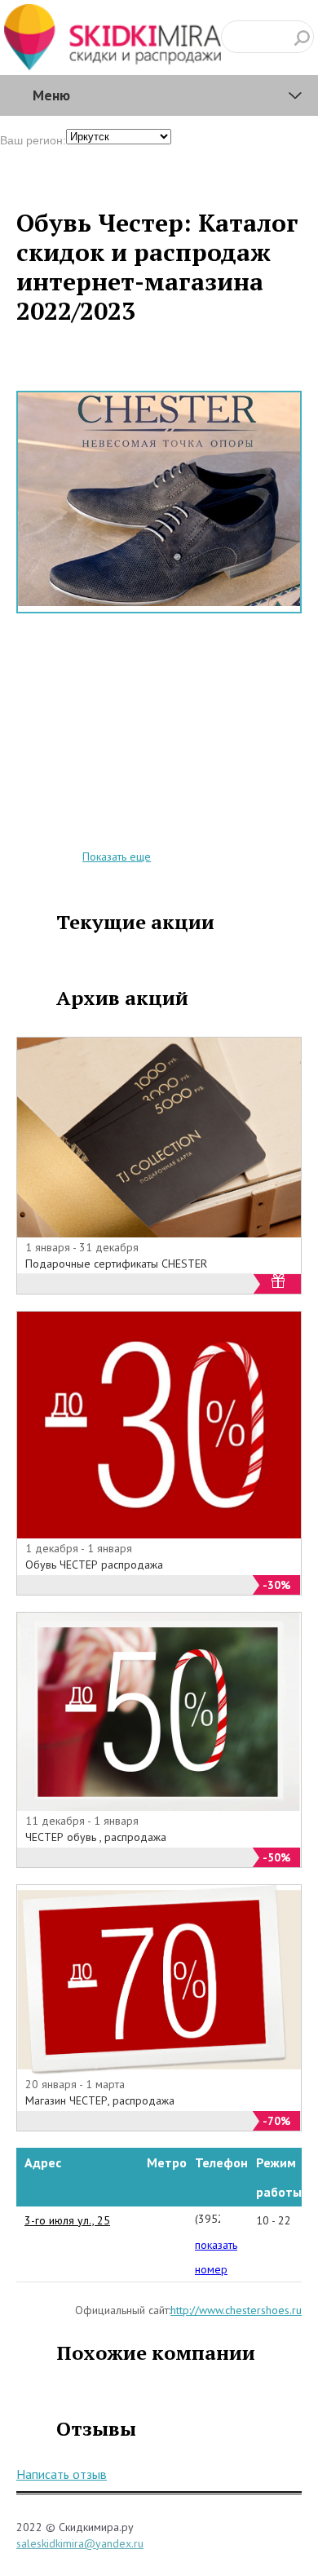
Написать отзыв (62, 2474)
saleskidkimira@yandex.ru (80, 2543)
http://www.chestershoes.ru (236, 2310)
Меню (51, 95)
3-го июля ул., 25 (67, 2220)
